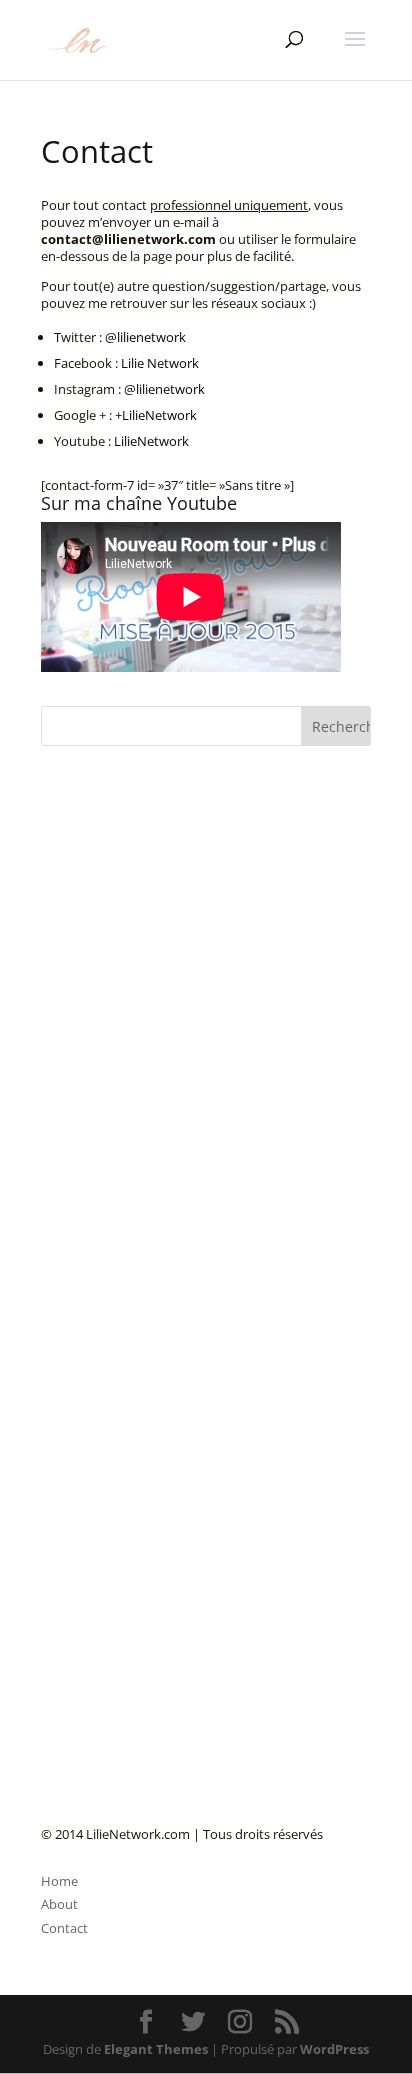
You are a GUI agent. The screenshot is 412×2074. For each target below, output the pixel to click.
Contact (64, 1928)
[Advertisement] (191, 1225)
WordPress (334, 2049)
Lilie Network (160, 363)
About (59, 1904)
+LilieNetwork (156, 415)
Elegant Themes (156, 2049)
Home (59, 1881)
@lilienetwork (145, 337)
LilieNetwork (151, 441)
